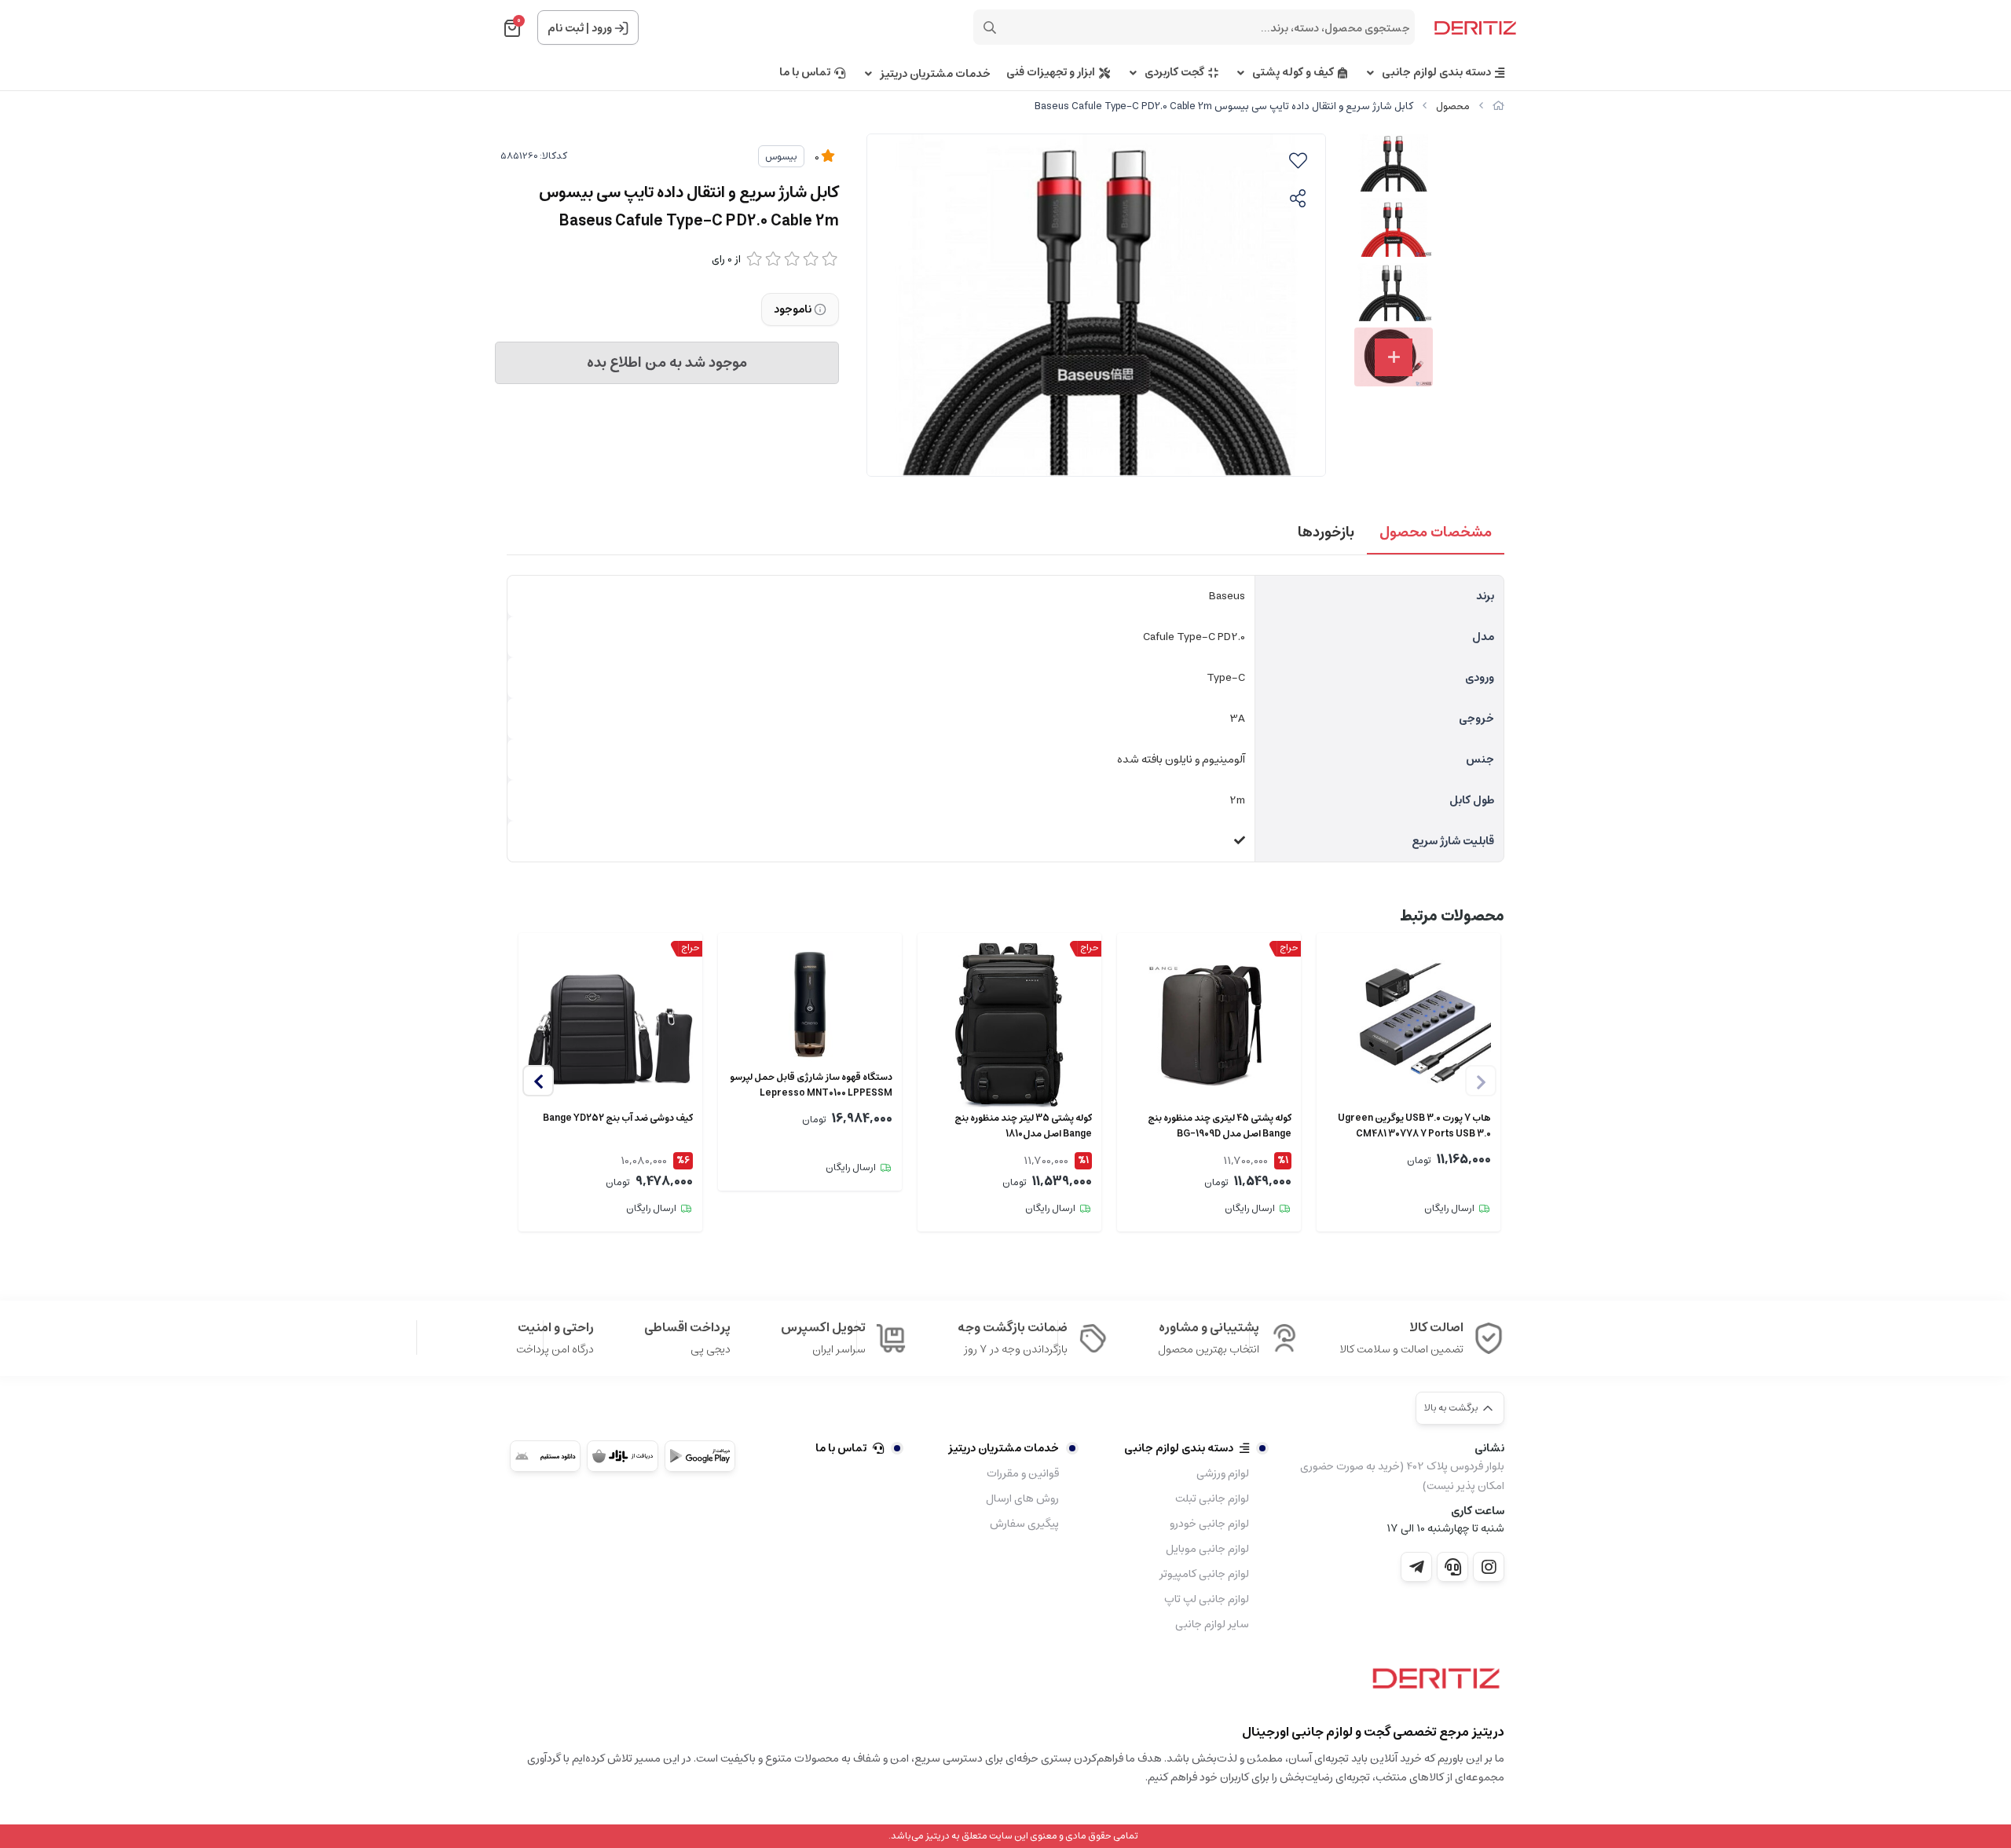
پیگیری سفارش (1024, 1524)
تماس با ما (805, 73)
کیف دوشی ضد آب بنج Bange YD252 (618, 1118)
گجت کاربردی (1174, 73)
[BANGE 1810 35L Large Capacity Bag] (1009, 1025)
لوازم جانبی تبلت (1212, 1499)
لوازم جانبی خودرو (1209, 1524)
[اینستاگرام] (1489, 1567)
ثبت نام (566, 28)
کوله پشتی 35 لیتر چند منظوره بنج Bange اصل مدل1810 (1023, 1126)
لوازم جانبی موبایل (1207, 1549)
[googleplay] (700, 1456)
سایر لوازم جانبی (1212, 1624)
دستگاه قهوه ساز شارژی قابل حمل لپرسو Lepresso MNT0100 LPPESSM (811, 1085)
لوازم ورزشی (1223, 1473)
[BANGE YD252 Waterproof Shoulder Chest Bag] (610, 1025)
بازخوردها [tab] (1326, 532)
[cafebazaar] (622, 1456)
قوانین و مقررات (1023, 1473)
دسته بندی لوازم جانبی (1436, 73)
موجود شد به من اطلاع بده (667, 363)
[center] (990, 27)
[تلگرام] (1416, 1567)
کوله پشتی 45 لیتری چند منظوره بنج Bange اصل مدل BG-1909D (1220, 1126)
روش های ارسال (1022, 1499)
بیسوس (781, 157)
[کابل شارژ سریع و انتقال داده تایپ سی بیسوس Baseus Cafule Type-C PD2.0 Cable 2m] (1432, 1684)
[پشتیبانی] (1452, 1567)
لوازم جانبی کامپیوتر (1204, 1574)
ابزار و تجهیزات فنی (1051, 73)
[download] (545, 1456)
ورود (602, 28)
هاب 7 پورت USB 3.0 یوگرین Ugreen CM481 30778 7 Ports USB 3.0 (1414, 1126)
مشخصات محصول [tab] (1436, 532)
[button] (538, 1081)
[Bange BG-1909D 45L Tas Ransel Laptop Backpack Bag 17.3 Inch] (1209, 1025)
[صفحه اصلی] (1498, 106)
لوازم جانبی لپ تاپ (1207, 1599)
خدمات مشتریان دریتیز (935, 74)
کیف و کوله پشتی (1293, 73)
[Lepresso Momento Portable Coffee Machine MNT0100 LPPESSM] (810, 1005)
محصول (1453, 106)
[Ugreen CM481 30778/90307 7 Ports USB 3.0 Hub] (1408, 1025)
